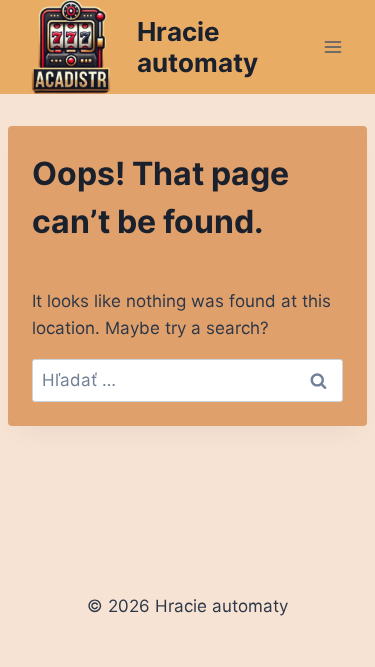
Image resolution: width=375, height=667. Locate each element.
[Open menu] (332, 46)
